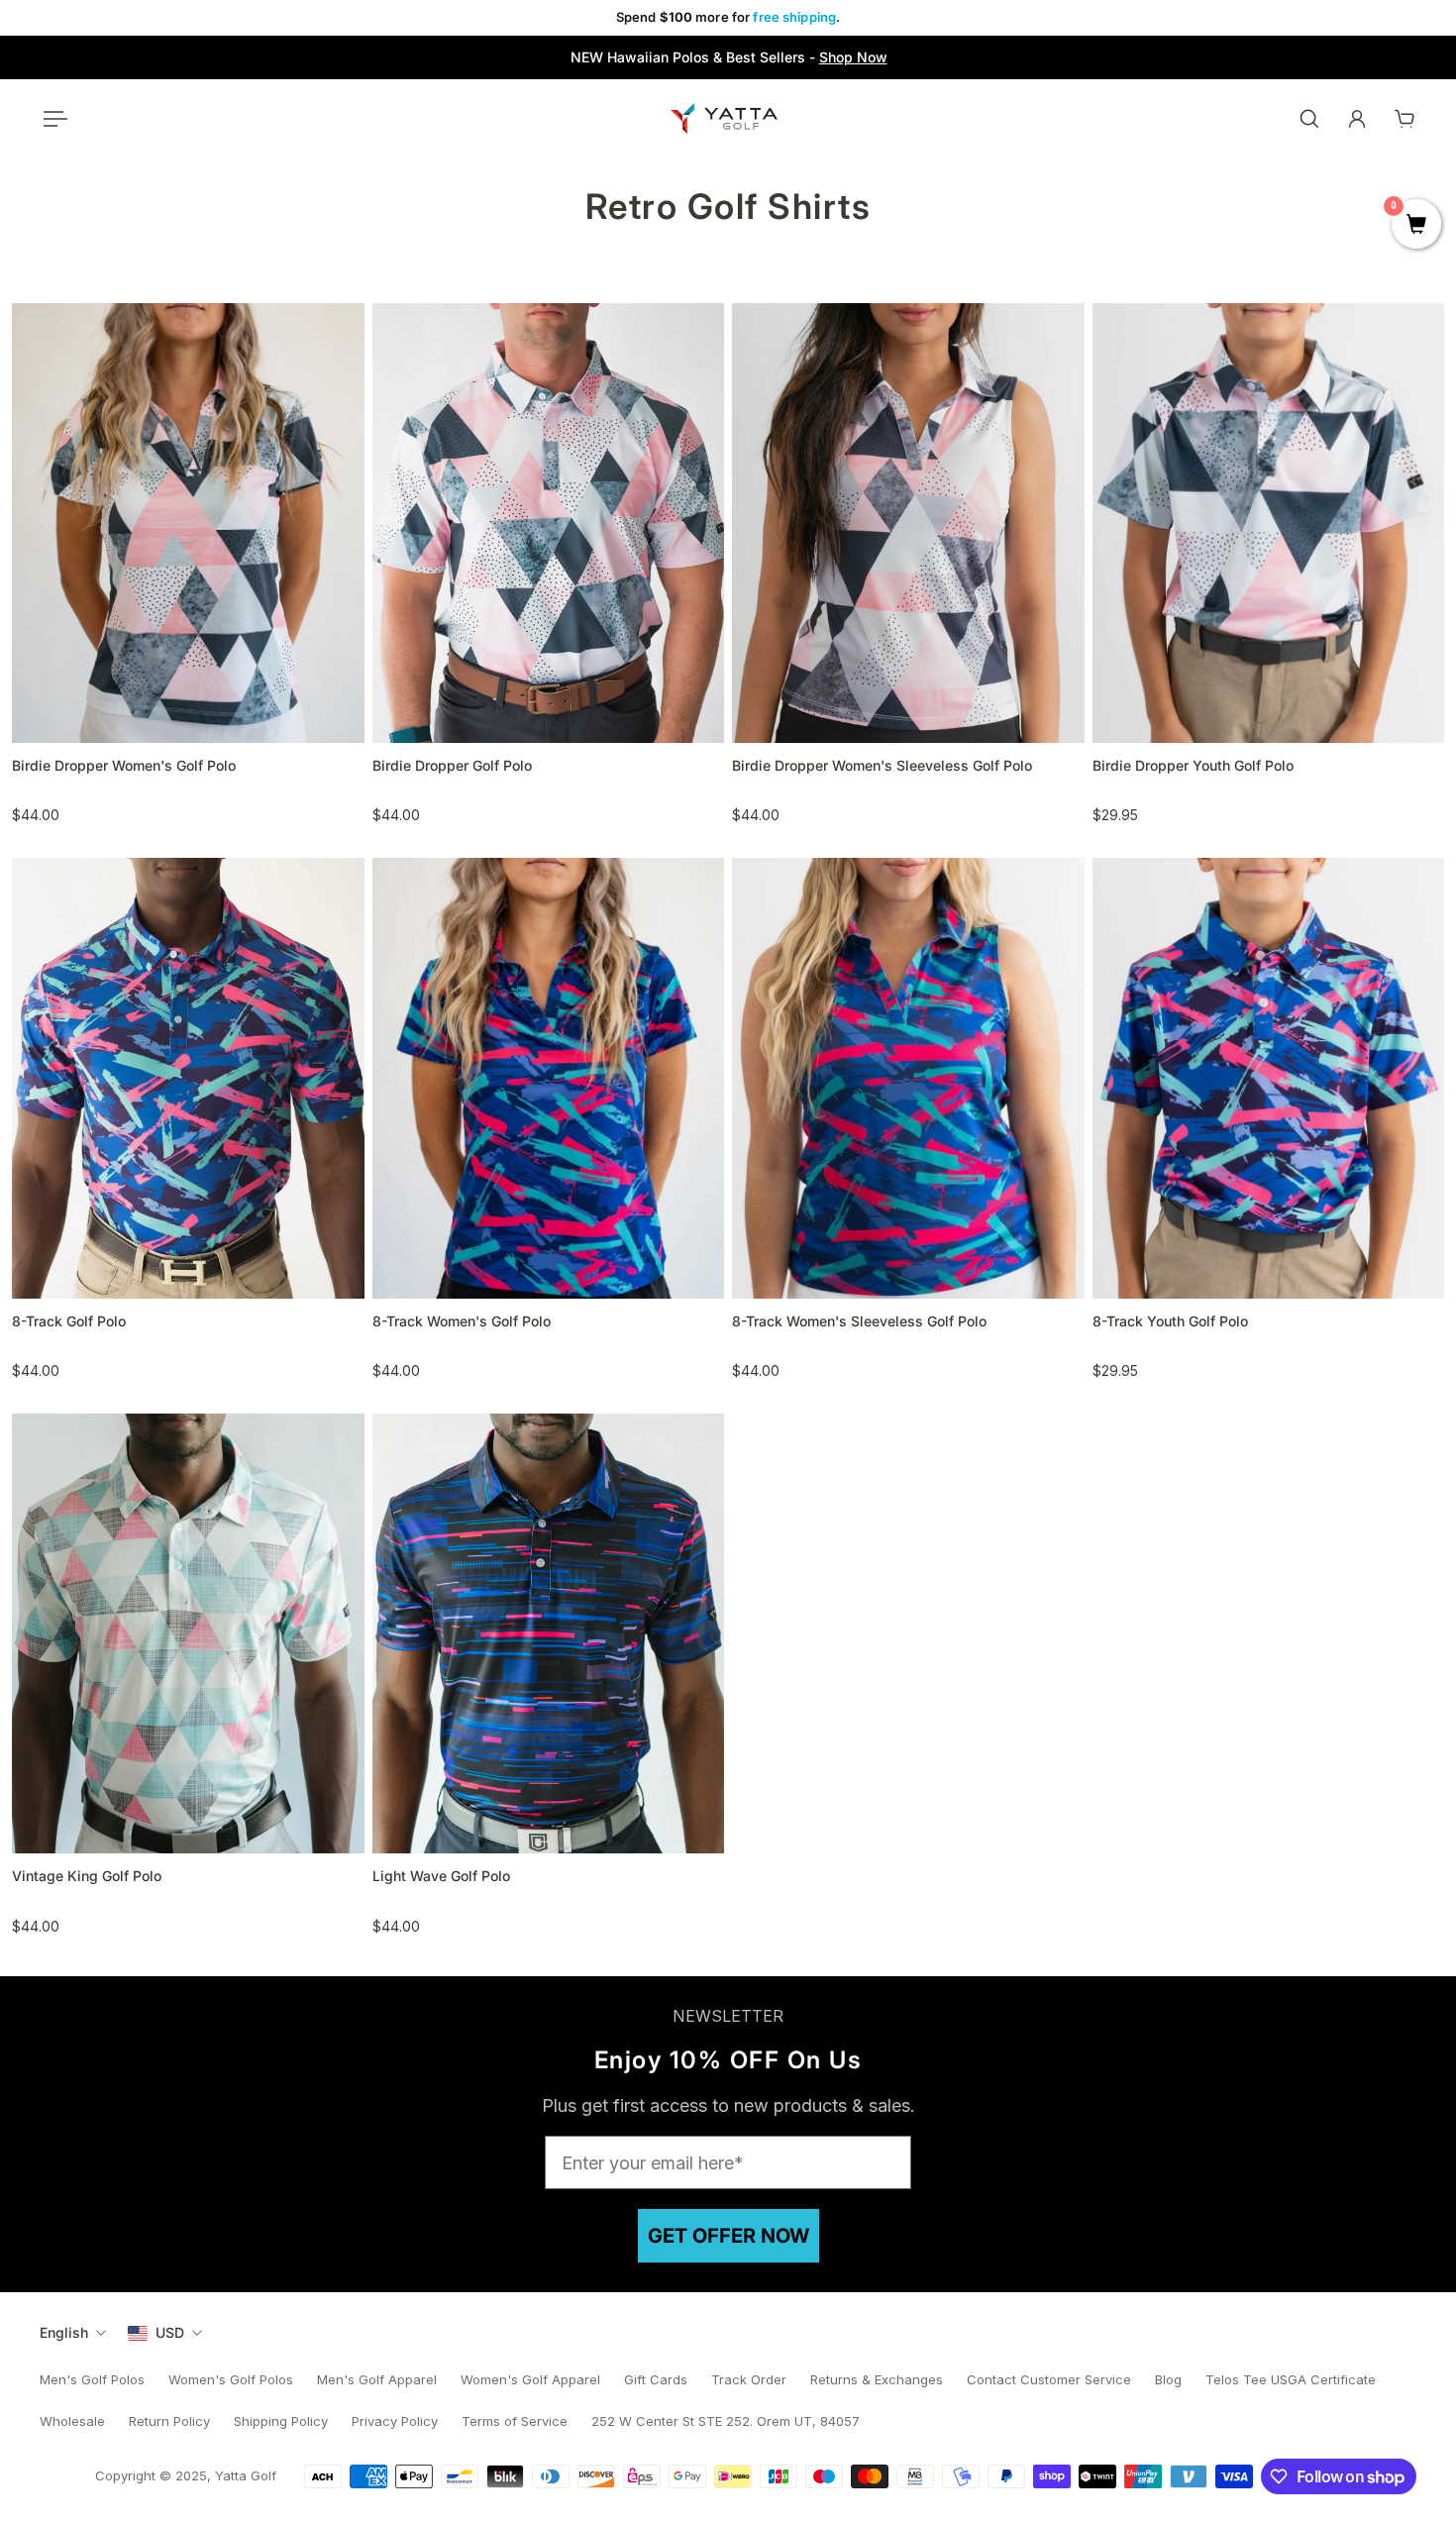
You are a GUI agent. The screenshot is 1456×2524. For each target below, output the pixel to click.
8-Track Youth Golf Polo (1170, 1321)
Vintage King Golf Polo (87, 1876)
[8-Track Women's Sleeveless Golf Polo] (908, 1078)
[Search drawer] (1309, 119)
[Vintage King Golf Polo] (188, 1633)
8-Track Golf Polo (69, 1321)
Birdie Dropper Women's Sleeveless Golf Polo (882, 765)
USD (170, 2332)
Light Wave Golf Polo (441, 1876)
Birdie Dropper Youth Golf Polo (1193, 765)
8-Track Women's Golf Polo (462, 1321)
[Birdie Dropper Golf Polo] (549, 523)
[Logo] (724, 118)
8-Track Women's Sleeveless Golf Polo (859, 1321)
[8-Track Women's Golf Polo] (549, 1078)
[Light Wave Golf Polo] (549, 1633)
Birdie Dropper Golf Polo (452, 765)
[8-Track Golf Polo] (188, 1078)
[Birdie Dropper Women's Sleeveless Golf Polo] (908, 523)
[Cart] (1404, 119)
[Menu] (52, 119)
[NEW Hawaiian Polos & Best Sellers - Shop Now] (728, 57)
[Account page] (1357, 119)
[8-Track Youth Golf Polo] (1269, 1078)
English (64, 2332)
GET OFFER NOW (728, 2236)
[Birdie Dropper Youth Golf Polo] (1269, 523)
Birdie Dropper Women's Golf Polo (124, 765)
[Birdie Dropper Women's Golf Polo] (188, 523)
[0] (1416, 226)
